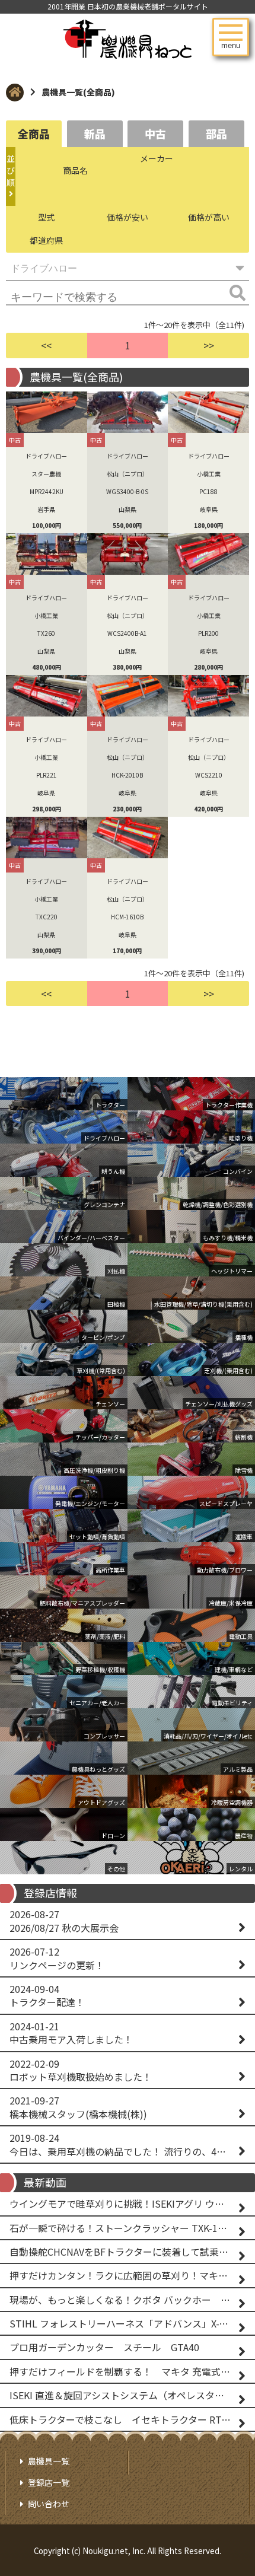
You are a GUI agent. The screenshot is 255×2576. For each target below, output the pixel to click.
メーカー (157, 158)
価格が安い (128, 217)
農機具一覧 (49, 2461)
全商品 (34, 133)
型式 (46, 217)
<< (46, 345)
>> (209, 345)
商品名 (75, 170)
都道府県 (46, 240)
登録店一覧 (49, 2482)
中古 (155, 133)
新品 (95, 133)
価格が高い (209, 217)
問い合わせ (49, 2504)
